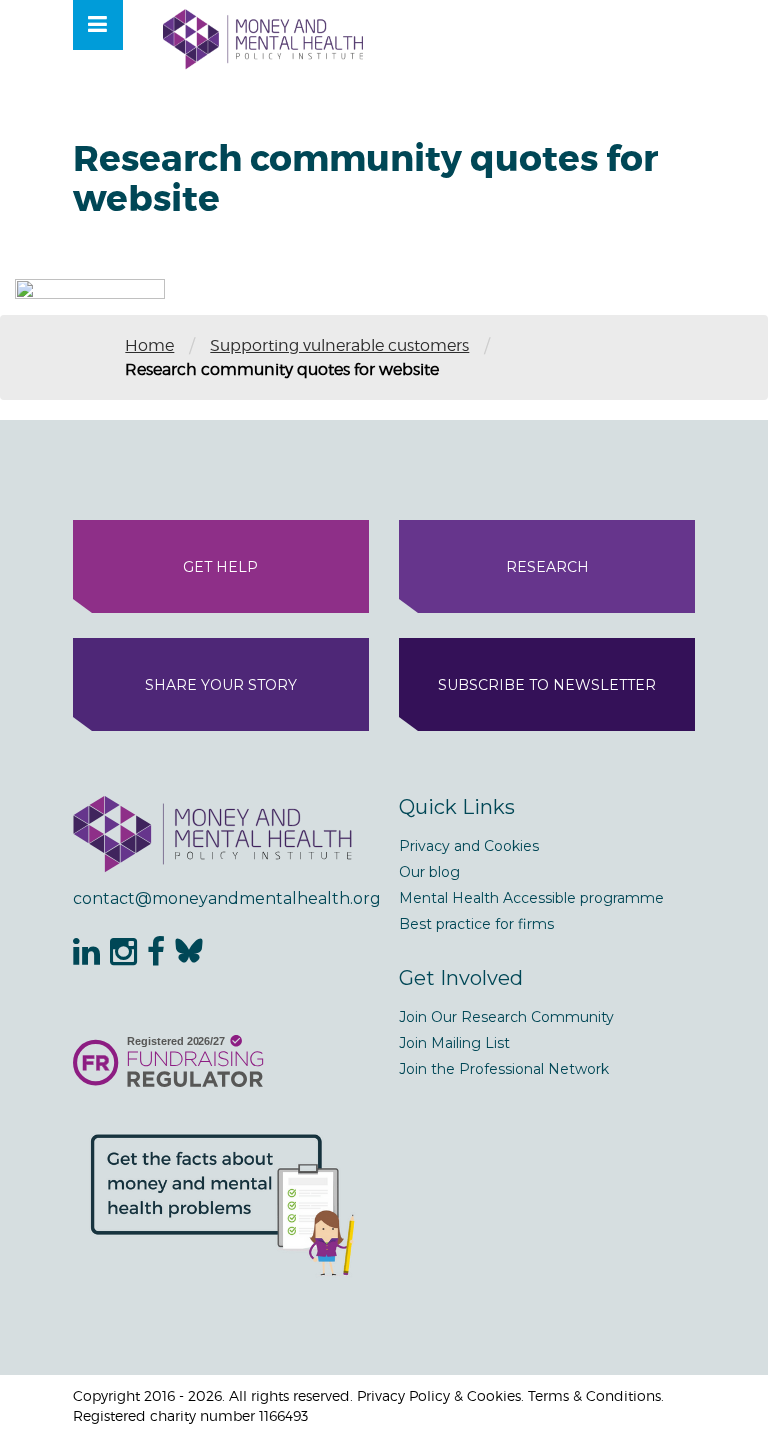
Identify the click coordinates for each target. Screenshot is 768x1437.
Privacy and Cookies (469, 846)
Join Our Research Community (506, 1017)
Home (149, 345)
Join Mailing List (454, 1043)
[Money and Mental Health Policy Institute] (263, 38)
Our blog (429, 872)
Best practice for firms (476, 924)
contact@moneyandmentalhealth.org (221, 898)
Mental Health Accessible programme (531, 898)
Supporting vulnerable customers (339, 345)
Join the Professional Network (504, 1069)
